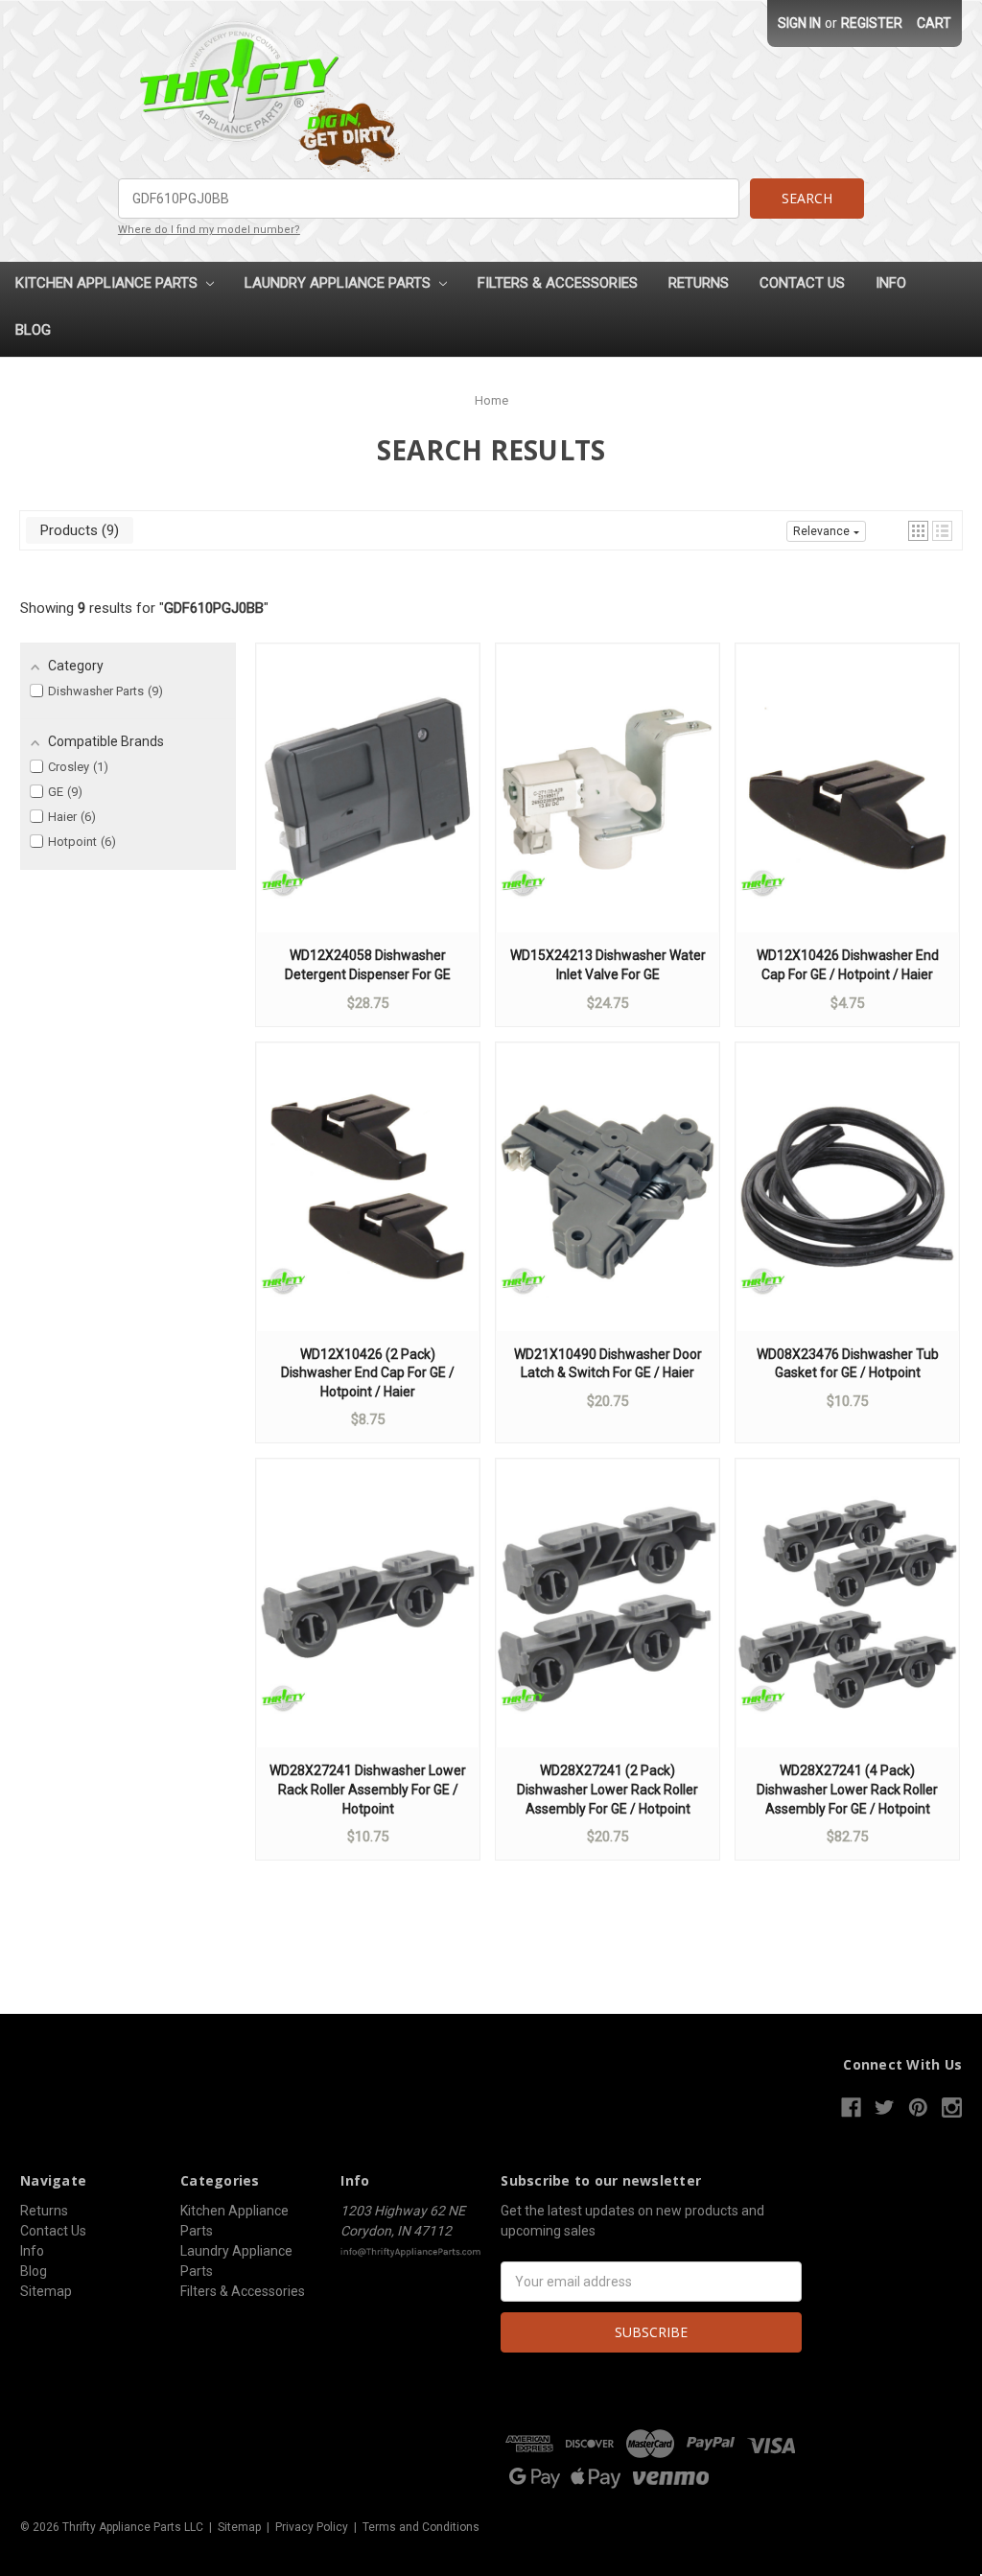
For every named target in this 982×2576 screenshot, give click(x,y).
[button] (918, 531)
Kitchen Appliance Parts (108, 283)
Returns (699, 283)
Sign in (799, 23)
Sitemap (46, 2291)
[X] (885, 2108)
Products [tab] (77, 530)
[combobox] (429, 199)
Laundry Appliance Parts (339, 283)
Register (872, 23)
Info (891, 283)
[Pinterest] (918, 2108)
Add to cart (368, 807)
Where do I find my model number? (209, 230)
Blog (33, 330)
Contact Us (802, 283)
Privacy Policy (312, 2527)
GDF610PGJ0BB (214, 608)
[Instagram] (952, 2108)
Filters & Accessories (558, 283)
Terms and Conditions (421, 2527)
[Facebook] (851, 2108)
